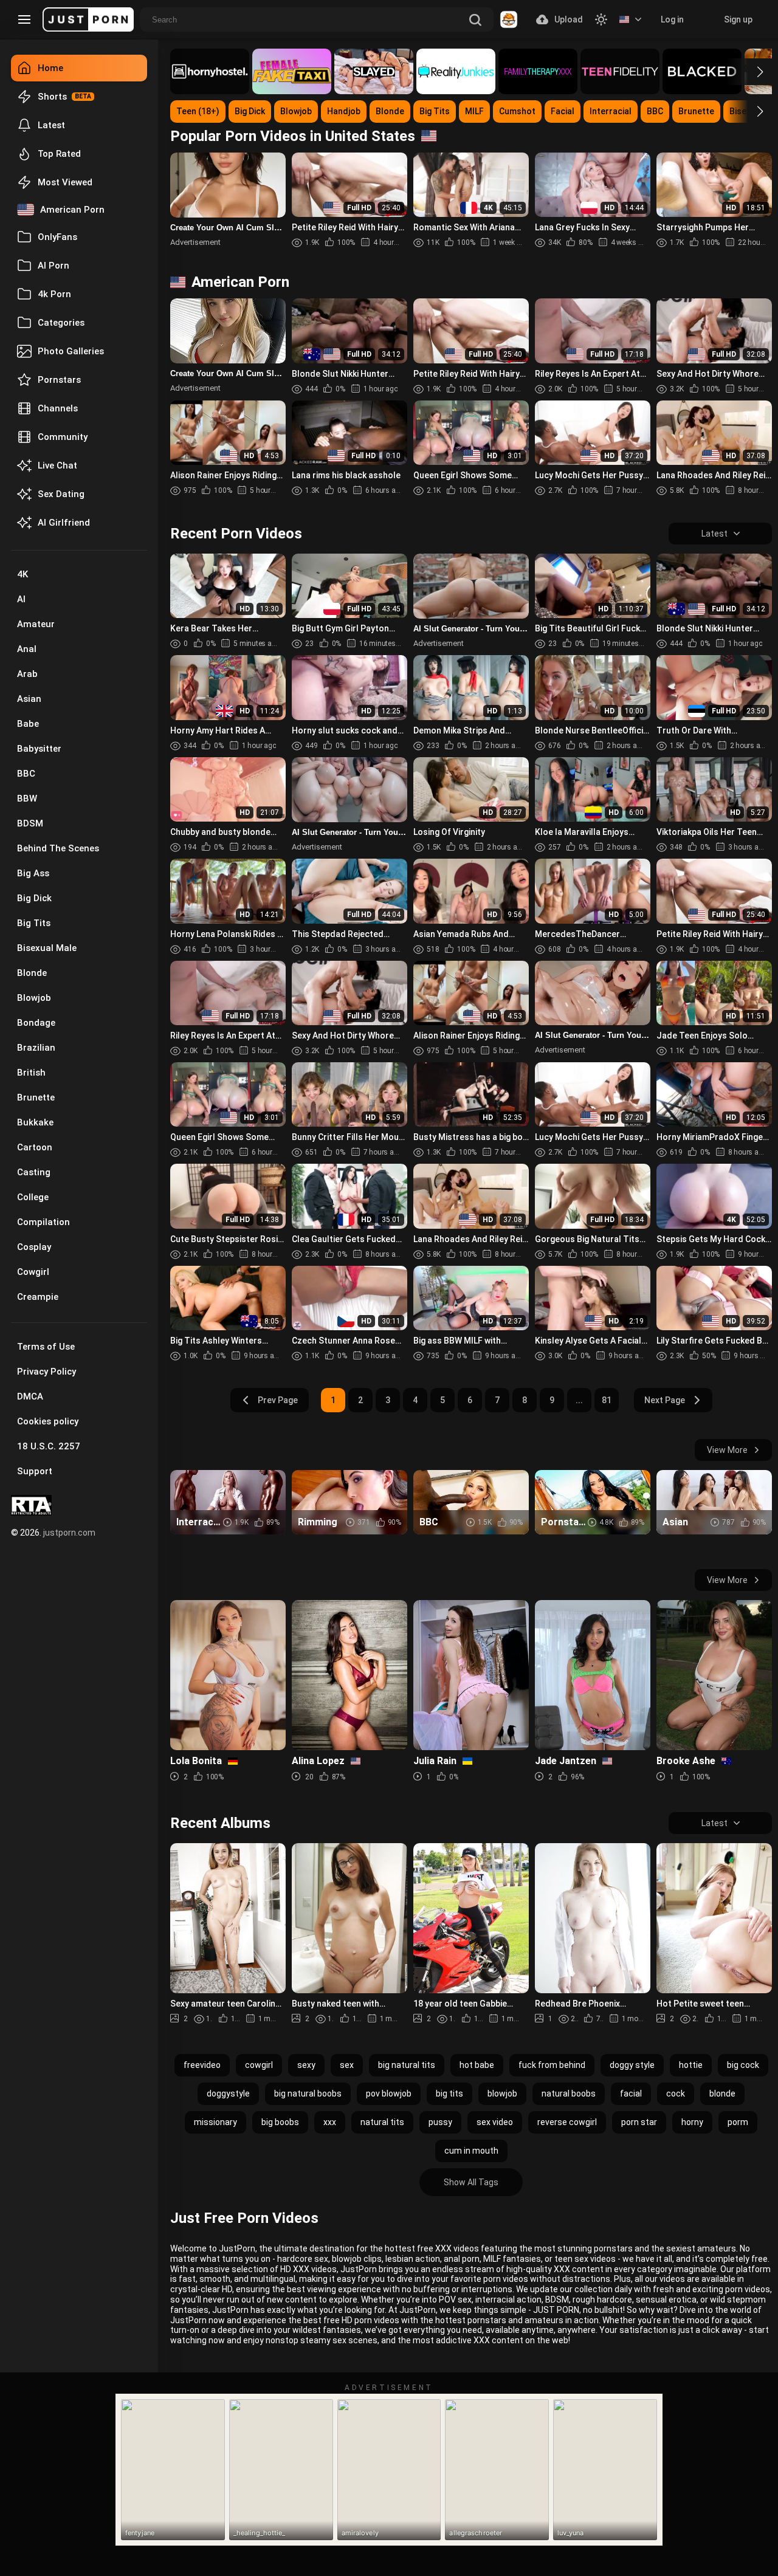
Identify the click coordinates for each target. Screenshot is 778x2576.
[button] (749, 72)
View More (727, 1450)
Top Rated (59, 154)
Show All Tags (471, 2182)
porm (738, 2122)
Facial (563, 111)
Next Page (665, 1400)
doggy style (632, 2065)
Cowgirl (33, 1272)
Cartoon (35, 1147)
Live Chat (57, 465)
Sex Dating (61, 494)
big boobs (280, 2122)
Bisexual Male (47, 948)
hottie (691, 2065)
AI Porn (53, 266)
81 (607, 1400)
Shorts (52, 97)
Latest (51, 125)
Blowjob (34, 998)
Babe (28, 724)
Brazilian (36, 1048)
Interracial (611, 111)
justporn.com (69, 1533)
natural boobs (569, 2093)
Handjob (344, 111)
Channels (58, 408)
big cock (743, 2065)
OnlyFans (57, 237)
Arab (27, 674)
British (31, 1073)
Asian (29, 699)
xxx (330, 2122)
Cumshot (517, 111)
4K (22, 574)
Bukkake (35, 1122)
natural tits (382, 2122)
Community (63, 437)
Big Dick (34, 898)
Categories (61, 323)
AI (21, 599)
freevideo (202, 2065)
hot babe (477, 2065)
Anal (27, 649)
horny (692, 2122)
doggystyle (228, 2093)
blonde (722, 2093)
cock (676, 2093)
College (33, 1197)
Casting (34, 1172)
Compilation (43, 1222)
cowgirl (259, 2065)
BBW (27, 799)
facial (631, 2093)
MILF (474, 111)
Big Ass (33, 873)
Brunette (36, 1097)
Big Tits (34, 923)
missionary (215, 2122)
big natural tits (407, 2065)
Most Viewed (65, 182)
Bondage (36, 1023)
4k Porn (54, 294)
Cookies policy (48, 1421)
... (579, 1400)
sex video (495, 2122)
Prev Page (278, 1400)
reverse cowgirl (567, 2122)
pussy (440, 2122)
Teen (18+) (198, 111)
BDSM (30, 823)
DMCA (30, 1396)
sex (347, 2065)
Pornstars (59, 380)
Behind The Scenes (58, 848)
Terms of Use (46, 1347)
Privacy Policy (46, 1372)
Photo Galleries (71, 351)
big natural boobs (308, 2093)
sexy (306, 2065)
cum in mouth (471, 2151)
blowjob (502, 2093)
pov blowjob (389, 2093)
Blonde (32, 973)
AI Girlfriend (64, 523)
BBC (26, 774)
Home (50, 68)
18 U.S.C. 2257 (49, 1446)
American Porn (72, 210)
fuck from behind (552, 2065)
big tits (449, 2093)
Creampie (38, 1297)
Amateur (36, 624)
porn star (639, 2122)
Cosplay (34, 1247)
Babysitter (39, 749)
